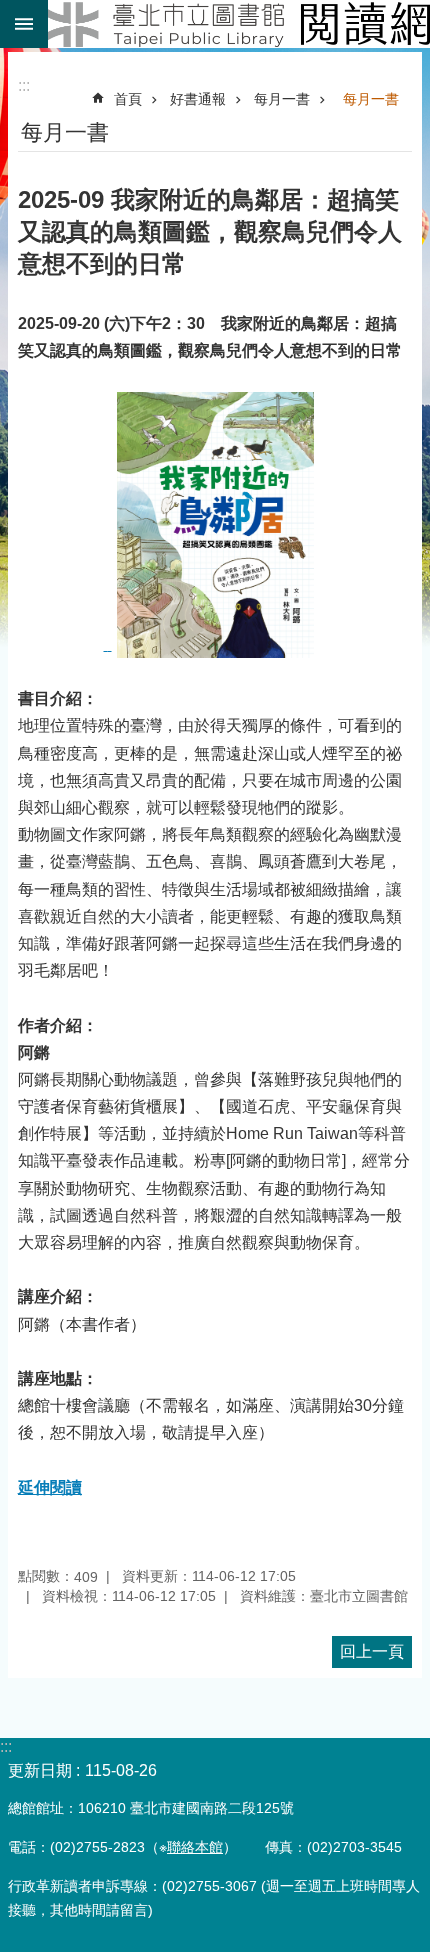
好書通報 (198, 99)
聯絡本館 (195, 1847)
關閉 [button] (24, 24)
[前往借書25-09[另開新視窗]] (211, 644)
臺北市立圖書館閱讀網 (239, 24)
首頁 (128, 99)
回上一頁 (372, 1651)
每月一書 (282, 99)
